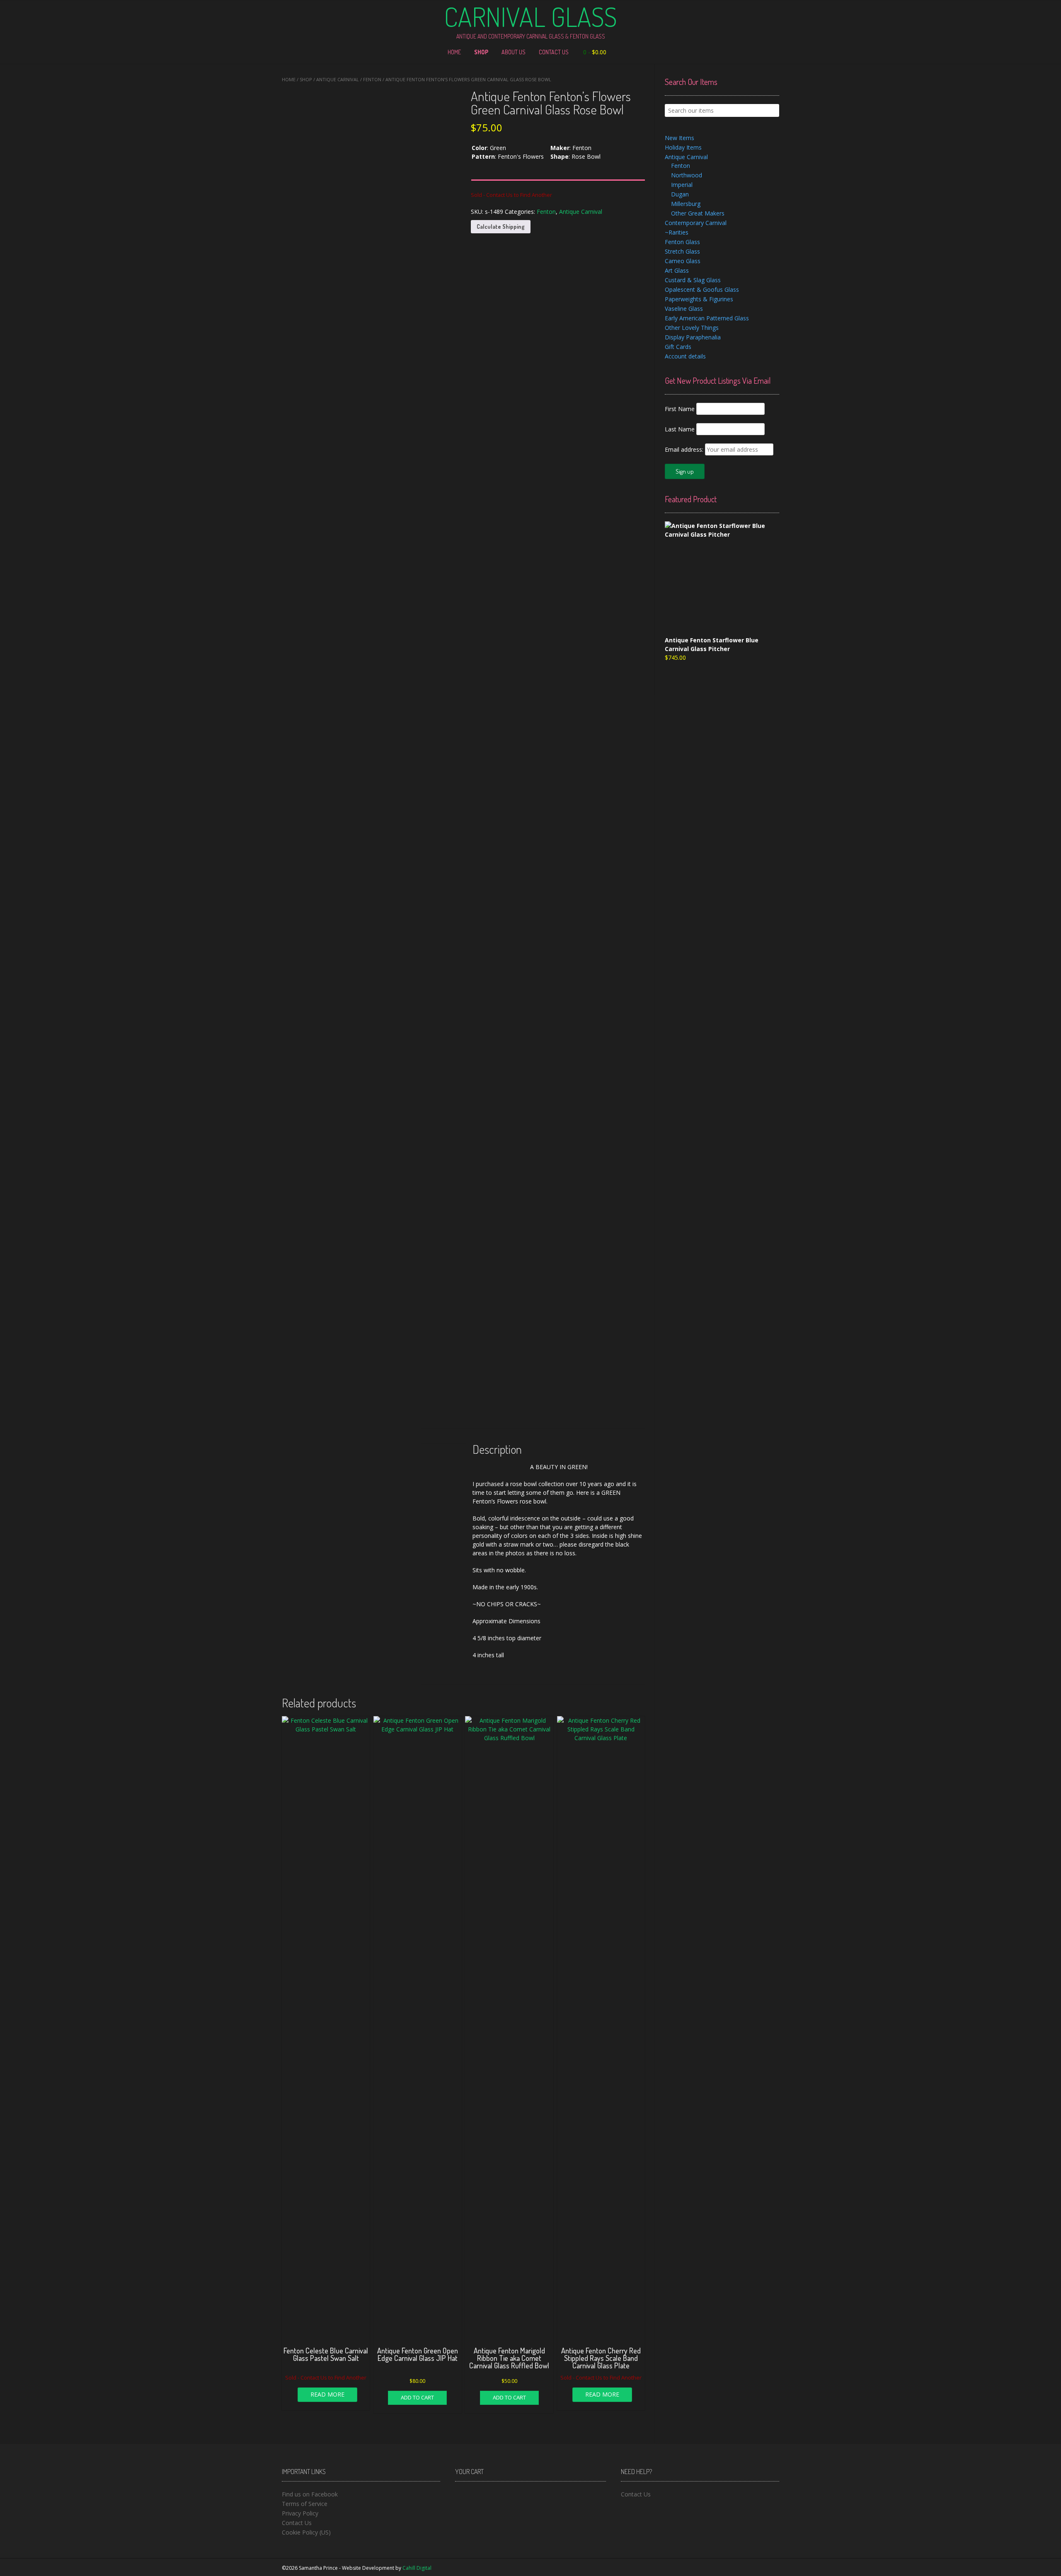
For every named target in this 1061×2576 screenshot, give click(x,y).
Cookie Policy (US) (306, 2532)
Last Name (680, 429)
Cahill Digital (417, 2568)
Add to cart (417, 2397)
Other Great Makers (698, 213)
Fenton (372, 79)
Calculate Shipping (501, 226)
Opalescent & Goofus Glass (702, 289)
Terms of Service (305, 2504)
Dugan (680, 194)
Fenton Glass (682, 242)
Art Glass (677, 270)
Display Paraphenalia (693, 337)
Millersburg (686, 204)
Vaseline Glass (684, 309)
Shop (481, 52)
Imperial (682, 185)
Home (454, 52)
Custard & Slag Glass (693, 280)
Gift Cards (678, 347)
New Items (679, 138)
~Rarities (677, 232)
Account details (685, 356)
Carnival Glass (530, 17)
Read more (327, 2394)
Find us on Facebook (310, 2494)
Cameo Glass (683, 261)
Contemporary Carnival (696, 223)
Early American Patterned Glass (707, 318)
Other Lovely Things (692, 328)
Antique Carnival (338, 79)
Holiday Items (683, 147)
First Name (680, 409)
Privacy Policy (300, 2513)
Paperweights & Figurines (699, 299)
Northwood (687, 175)
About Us (514, 52)
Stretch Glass (682, 251)
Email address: (685, 449)
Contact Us (554, 52)
